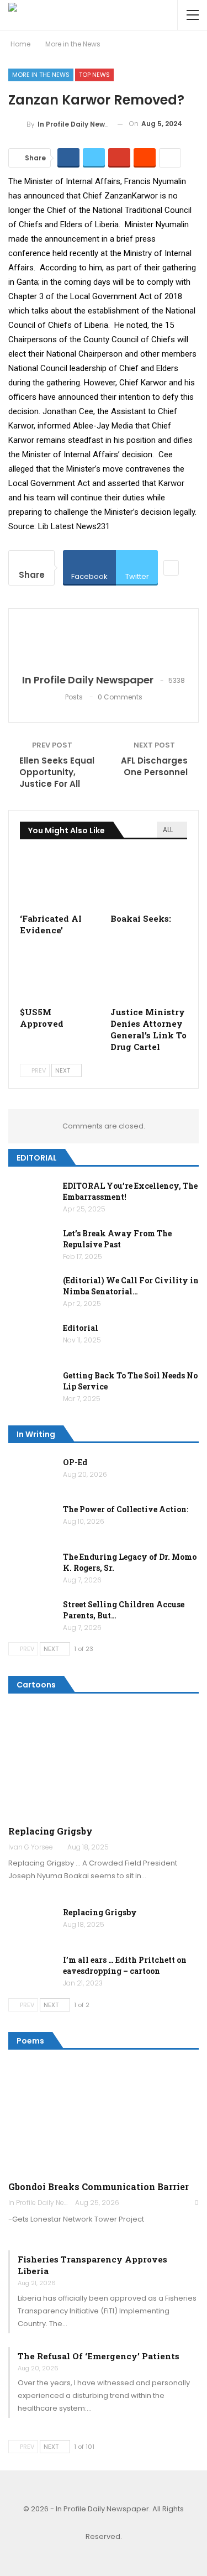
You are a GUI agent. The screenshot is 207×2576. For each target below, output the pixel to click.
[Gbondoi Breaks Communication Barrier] (104, 2118)
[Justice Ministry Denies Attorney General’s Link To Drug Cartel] (149, 974)
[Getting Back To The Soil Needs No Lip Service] (32, 1388)
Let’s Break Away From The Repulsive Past (117, 1239)
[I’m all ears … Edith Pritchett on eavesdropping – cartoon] (32, 1972)
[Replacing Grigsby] (104, 1763)
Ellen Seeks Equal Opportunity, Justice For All (57, 772)
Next (63, 1070)
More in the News (41, 75)
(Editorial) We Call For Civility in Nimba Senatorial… (131, 1286)
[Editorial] (32, 1340)
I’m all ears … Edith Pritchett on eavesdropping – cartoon (125, 1965)
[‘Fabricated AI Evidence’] (59, 880)
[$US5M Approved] (59, 974)
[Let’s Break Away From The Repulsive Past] (32, 1246)
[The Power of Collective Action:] (32, 1522)
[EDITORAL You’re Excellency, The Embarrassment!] (32, 1198)
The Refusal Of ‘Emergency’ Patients (99, 2356)
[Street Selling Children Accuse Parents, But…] (32, 1617)
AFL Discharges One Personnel (154, 766)
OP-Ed (75, 1462)
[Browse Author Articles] (104, 642)
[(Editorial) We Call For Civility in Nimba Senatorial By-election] (32, 1293)
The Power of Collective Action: (126, 1509)
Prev (38, 1070)
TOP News (94, 75)
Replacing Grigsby (51, 1831)
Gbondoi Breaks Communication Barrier (99, 2186)
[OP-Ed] (32, 1475)
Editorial (81, 1328)
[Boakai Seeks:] (149, 880)
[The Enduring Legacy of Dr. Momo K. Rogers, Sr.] (32, 1569)
